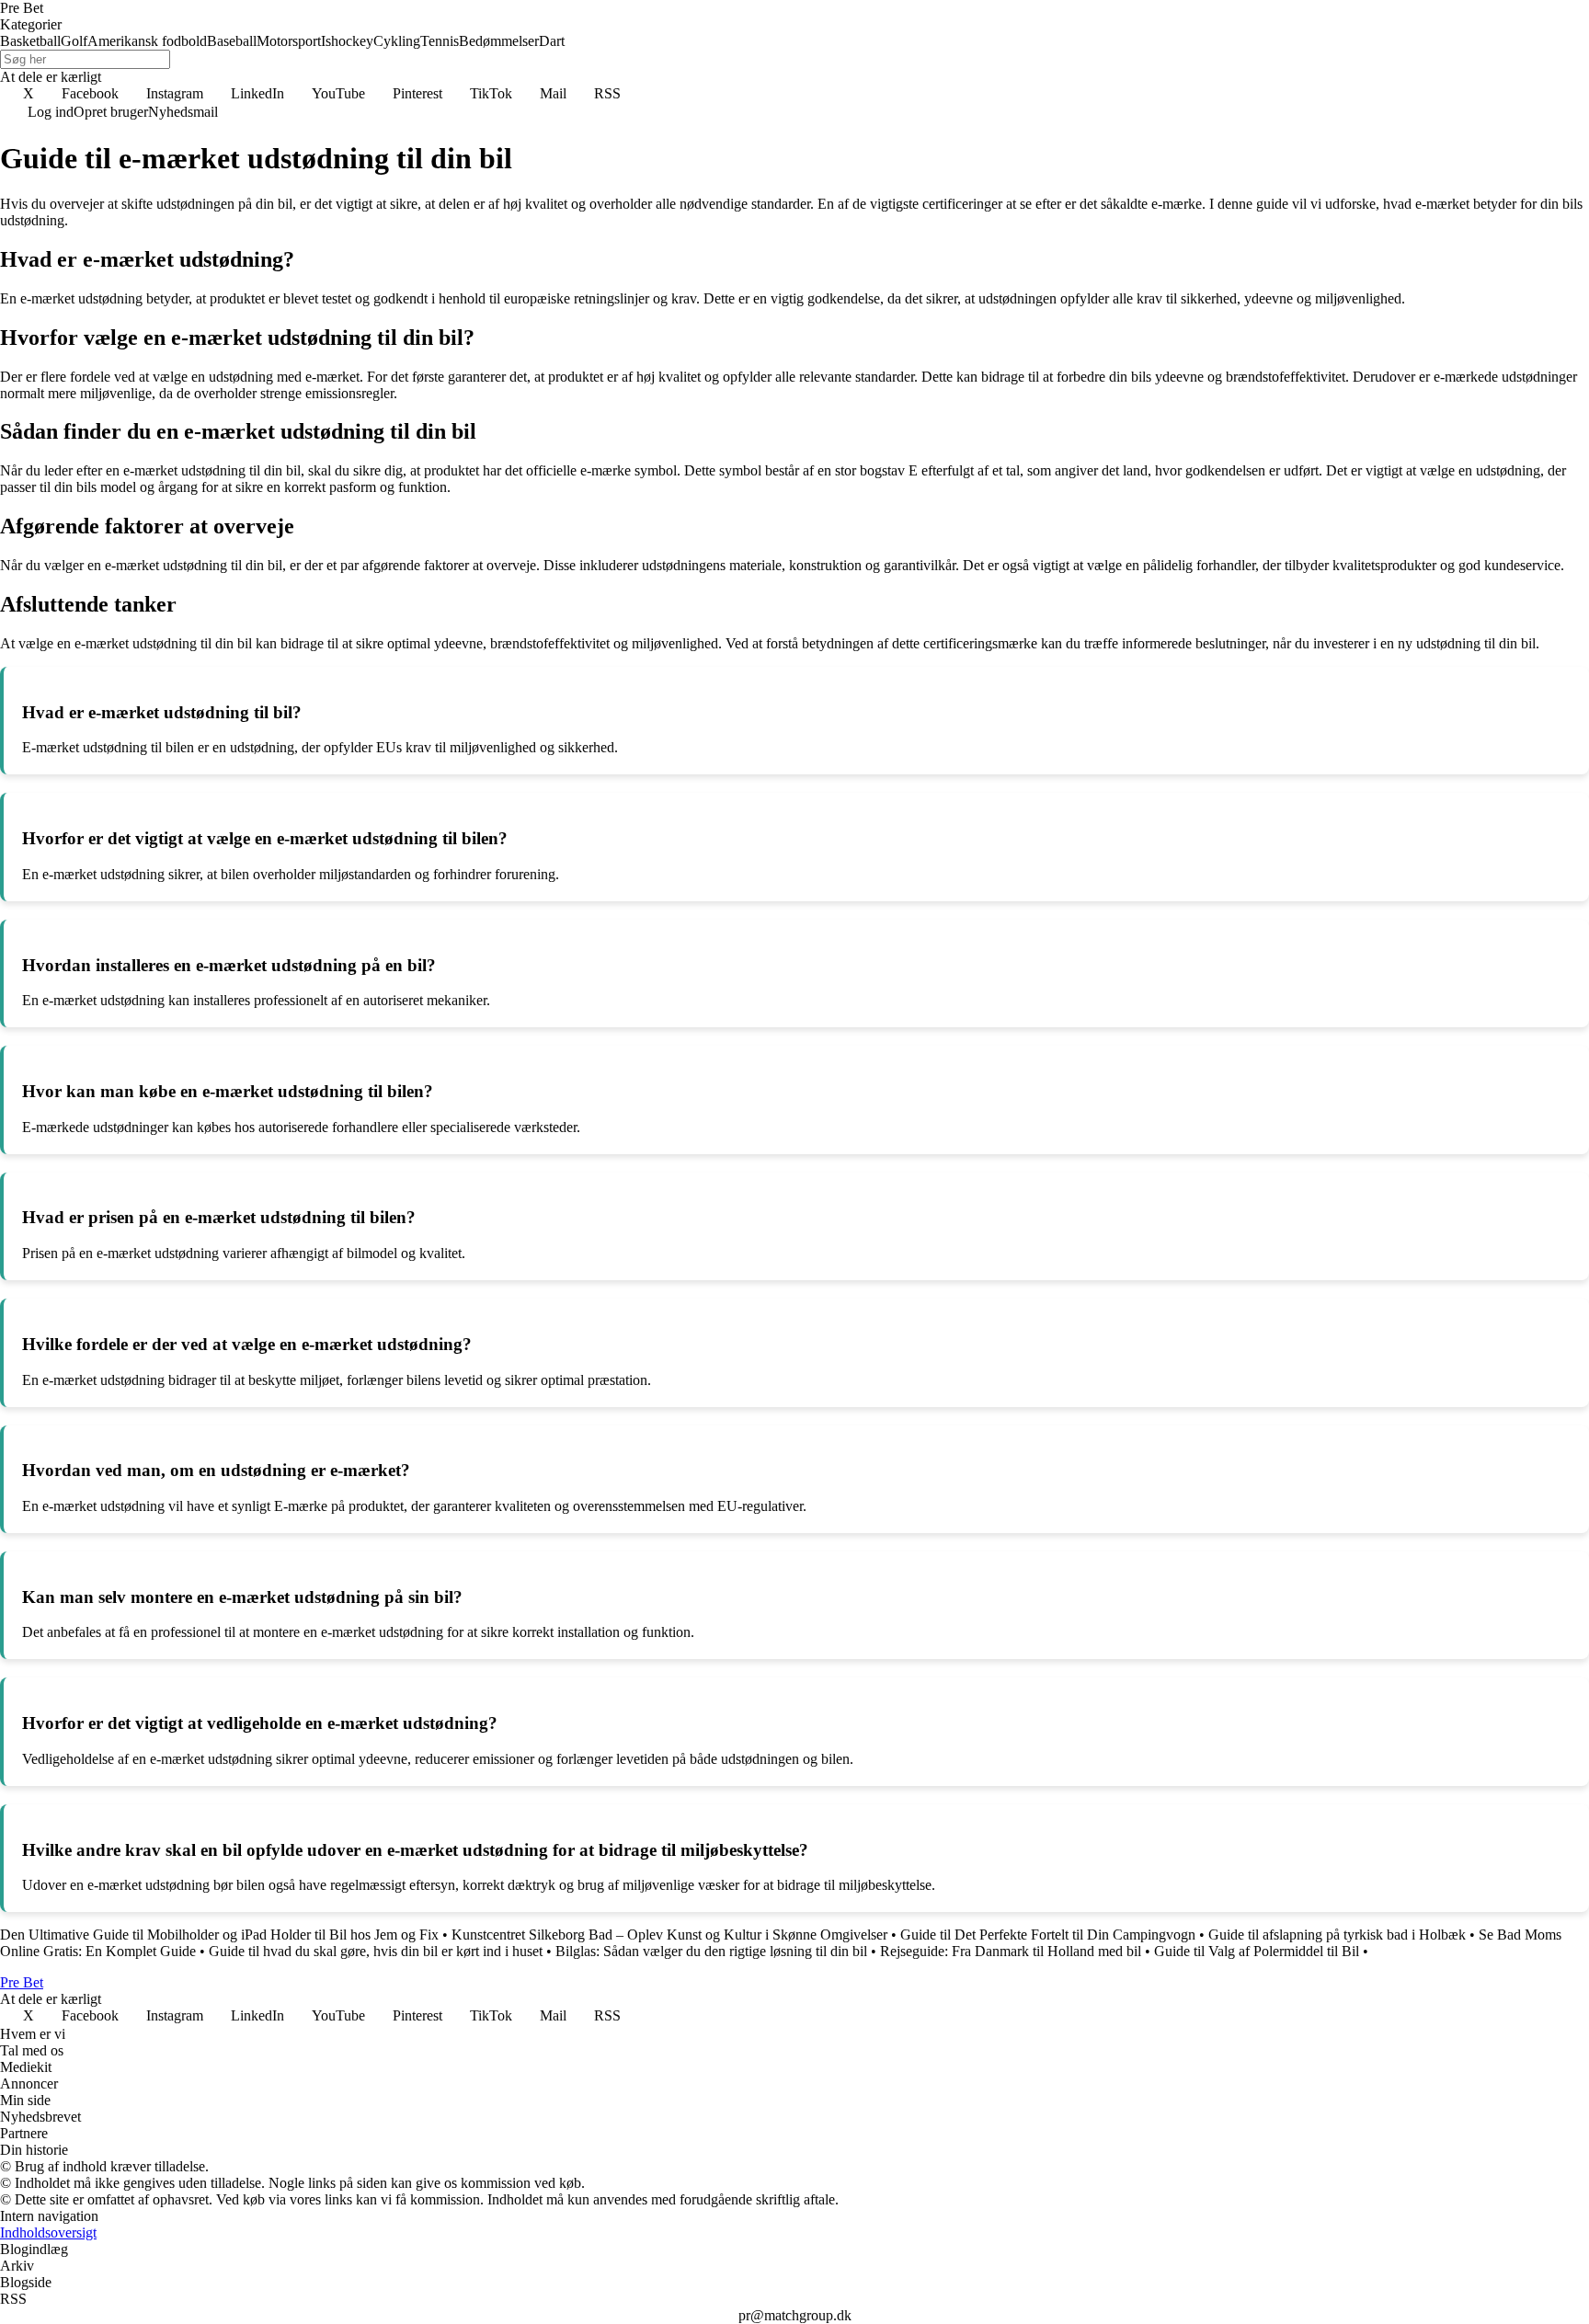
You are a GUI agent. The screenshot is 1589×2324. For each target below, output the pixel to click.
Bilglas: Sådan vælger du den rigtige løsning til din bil (711, 1951)
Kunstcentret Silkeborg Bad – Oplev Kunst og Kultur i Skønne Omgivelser (669, 1935)
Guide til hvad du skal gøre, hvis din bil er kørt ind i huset (376, 1951)
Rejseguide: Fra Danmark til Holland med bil (1011, 1951)
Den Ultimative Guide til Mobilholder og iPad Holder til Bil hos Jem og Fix (219, 1935)
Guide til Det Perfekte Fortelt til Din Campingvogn (1048, 1935)
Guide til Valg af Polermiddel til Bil (1257, 1951)
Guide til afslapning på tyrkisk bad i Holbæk (1337, 1935)
